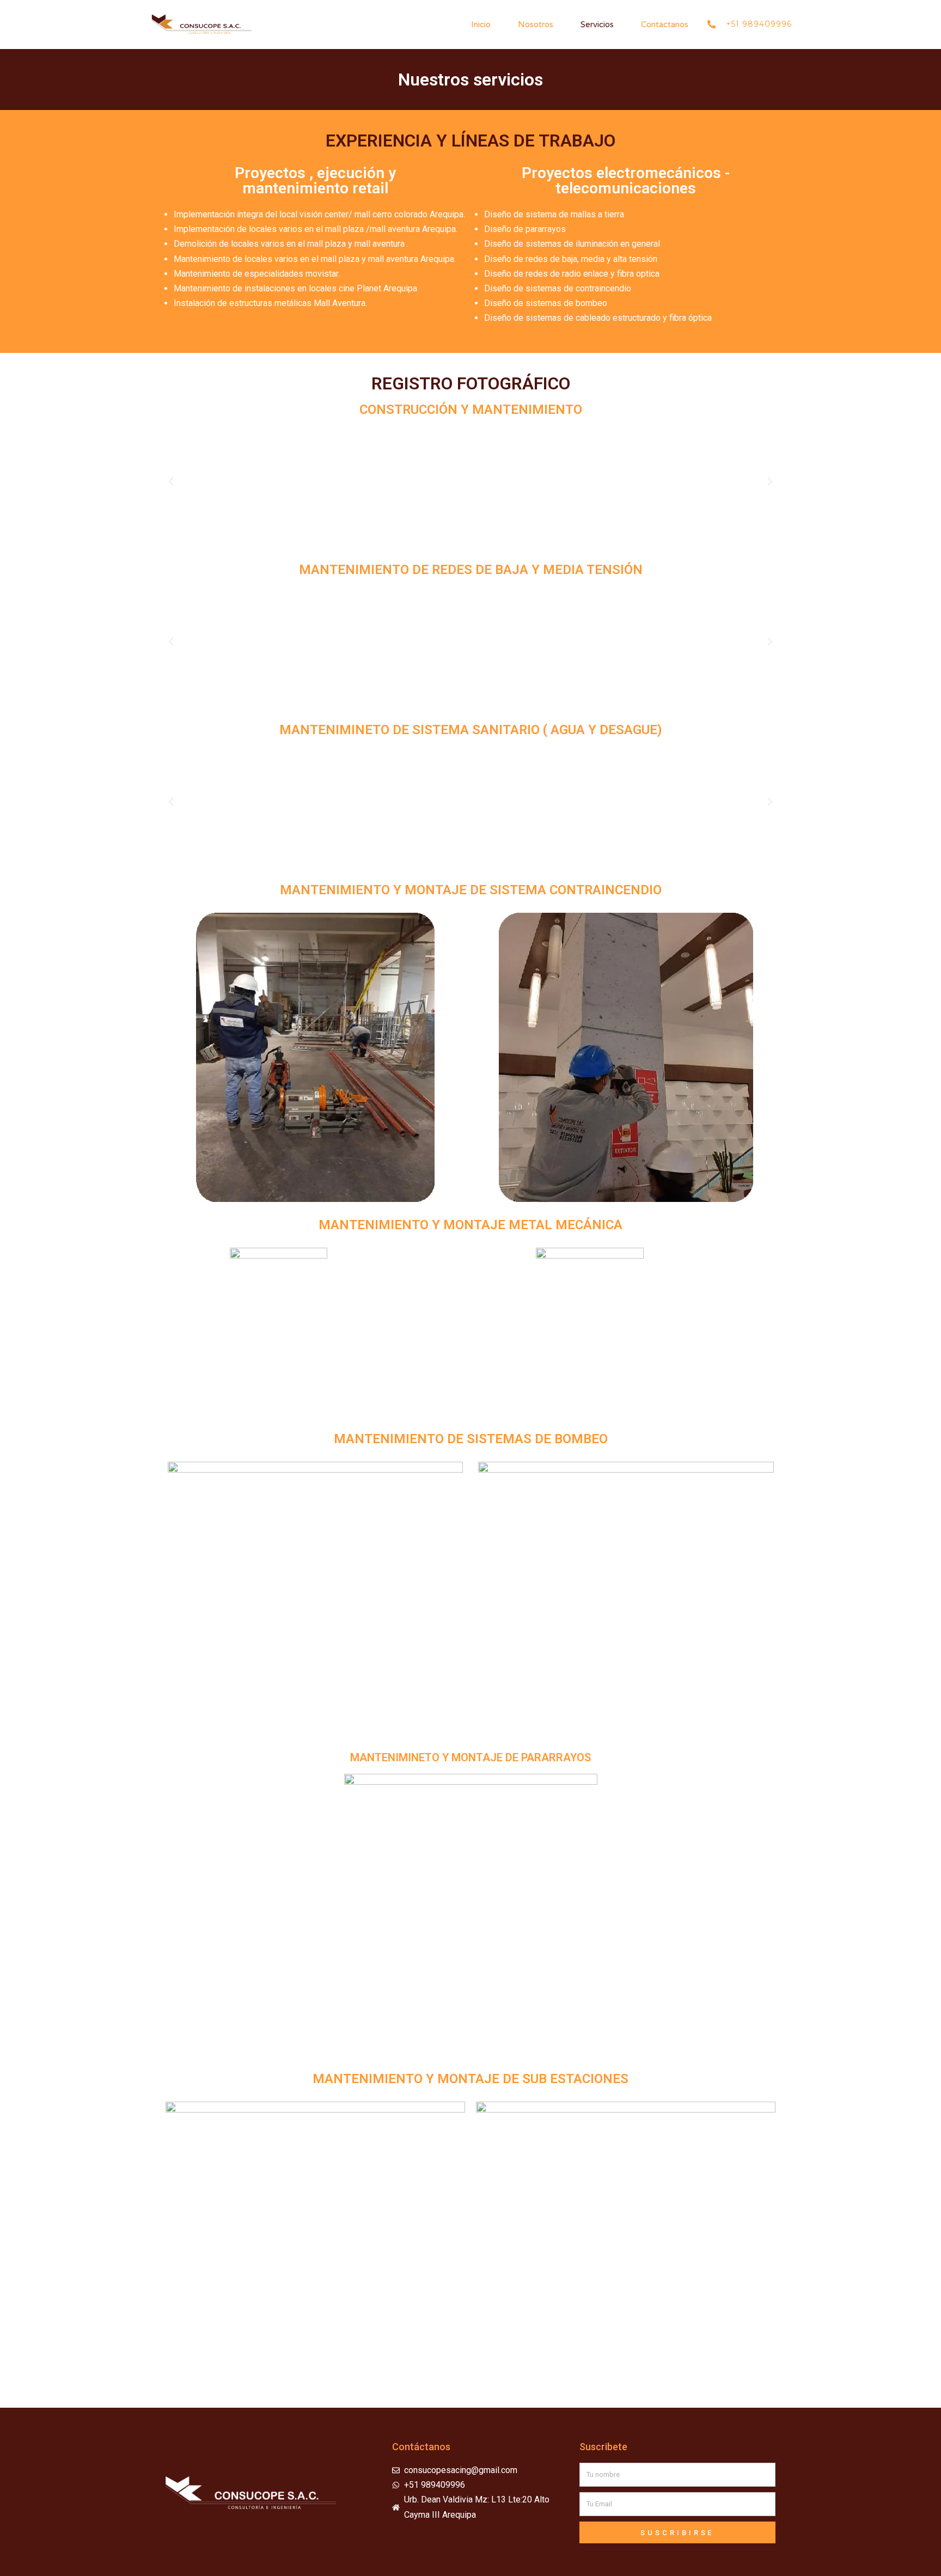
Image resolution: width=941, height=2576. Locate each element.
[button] (171, 481)
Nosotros (536, 25)
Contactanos (665, 25)
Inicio (481, 25)
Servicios (597, 25)
